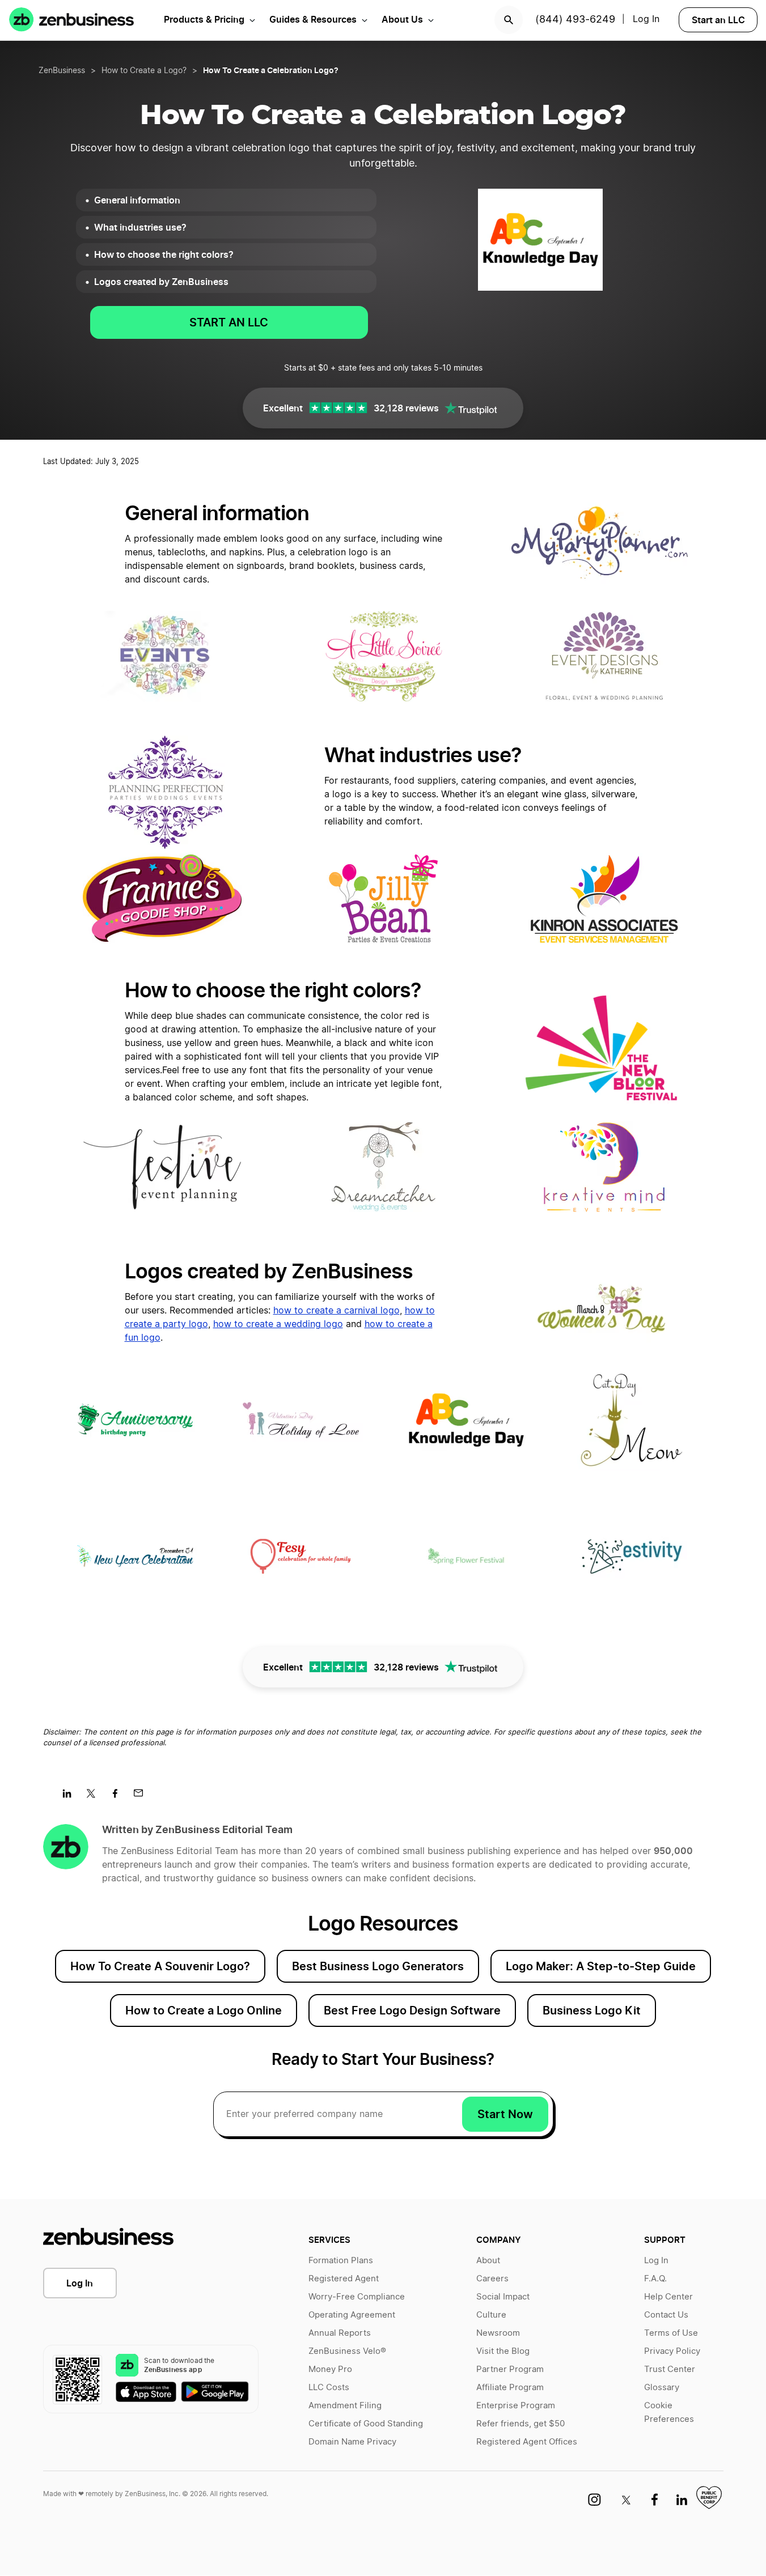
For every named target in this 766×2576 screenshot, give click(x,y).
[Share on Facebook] (119, 1797)
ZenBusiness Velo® (347, 2351)
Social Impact (503, 2297)
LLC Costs (329, 2388)
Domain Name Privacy (352, 2442)
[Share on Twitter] (95, 1797)
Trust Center (670, 2369)
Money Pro (330, 2369)
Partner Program (510, 2369)
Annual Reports (340, 2333)
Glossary (662, 2388)
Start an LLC (718, 20)
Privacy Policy (672, 2351)
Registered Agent (344, 2279)
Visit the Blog (503, 2351)
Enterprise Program (516, 2406)
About (488, 2261)
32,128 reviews (406, 408)
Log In (646, 19)
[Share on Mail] (143, 1797)
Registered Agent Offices (527, 2442)
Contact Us (666, 2315)
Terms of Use (671, 2333)
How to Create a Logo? (144, 71)
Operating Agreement (352, 2315)
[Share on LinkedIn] (71, 1797)
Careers (492, 2279)
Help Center (668, 2297)
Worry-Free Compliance (357, 2297)
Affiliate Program (510, 2388)
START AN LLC (229, 322)
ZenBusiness (62, 71)
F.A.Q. (655, 2279)
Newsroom (498, 2333)
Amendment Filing (345, 2406)
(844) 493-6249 (575, 20)
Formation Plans (341, 2261)
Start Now (505, 2114)
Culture (491, 2315)
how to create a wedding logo (278, 1324)
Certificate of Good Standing (366, 2424)
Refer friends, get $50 (520, 2424)
